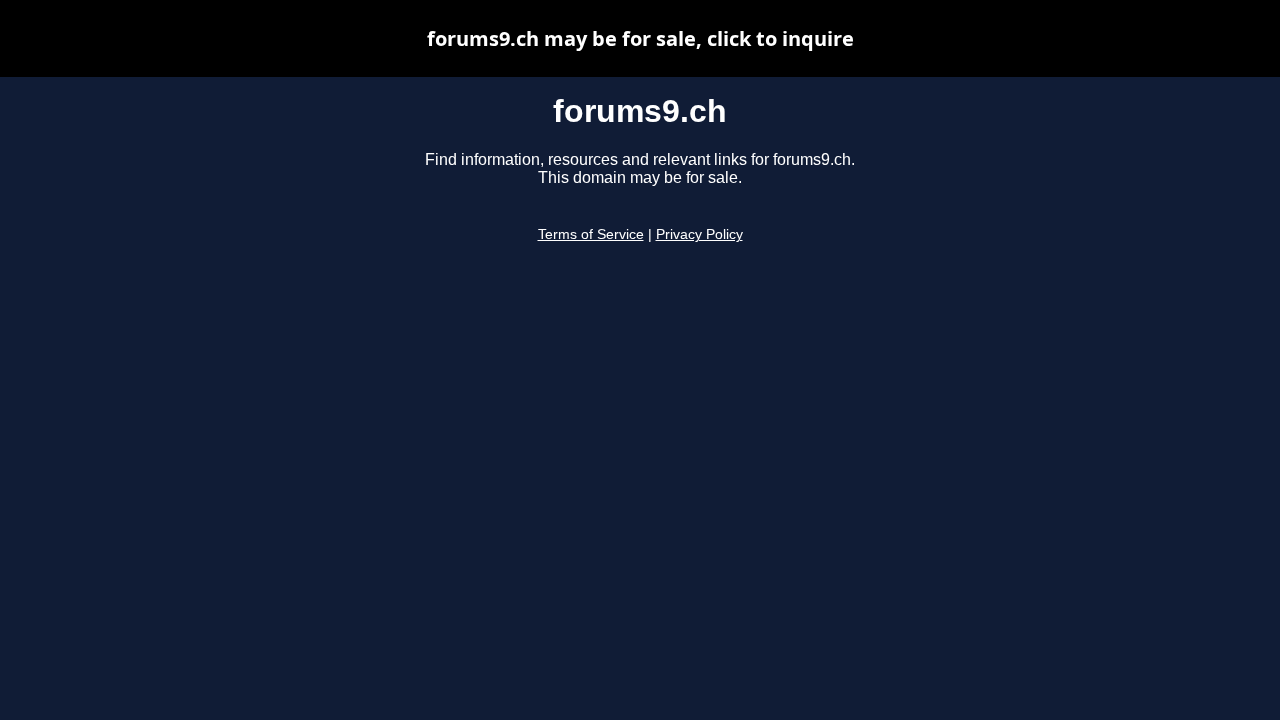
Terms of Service (591, 234)
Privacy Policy (699, 234)
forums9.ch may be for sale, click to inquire (640, 38)
